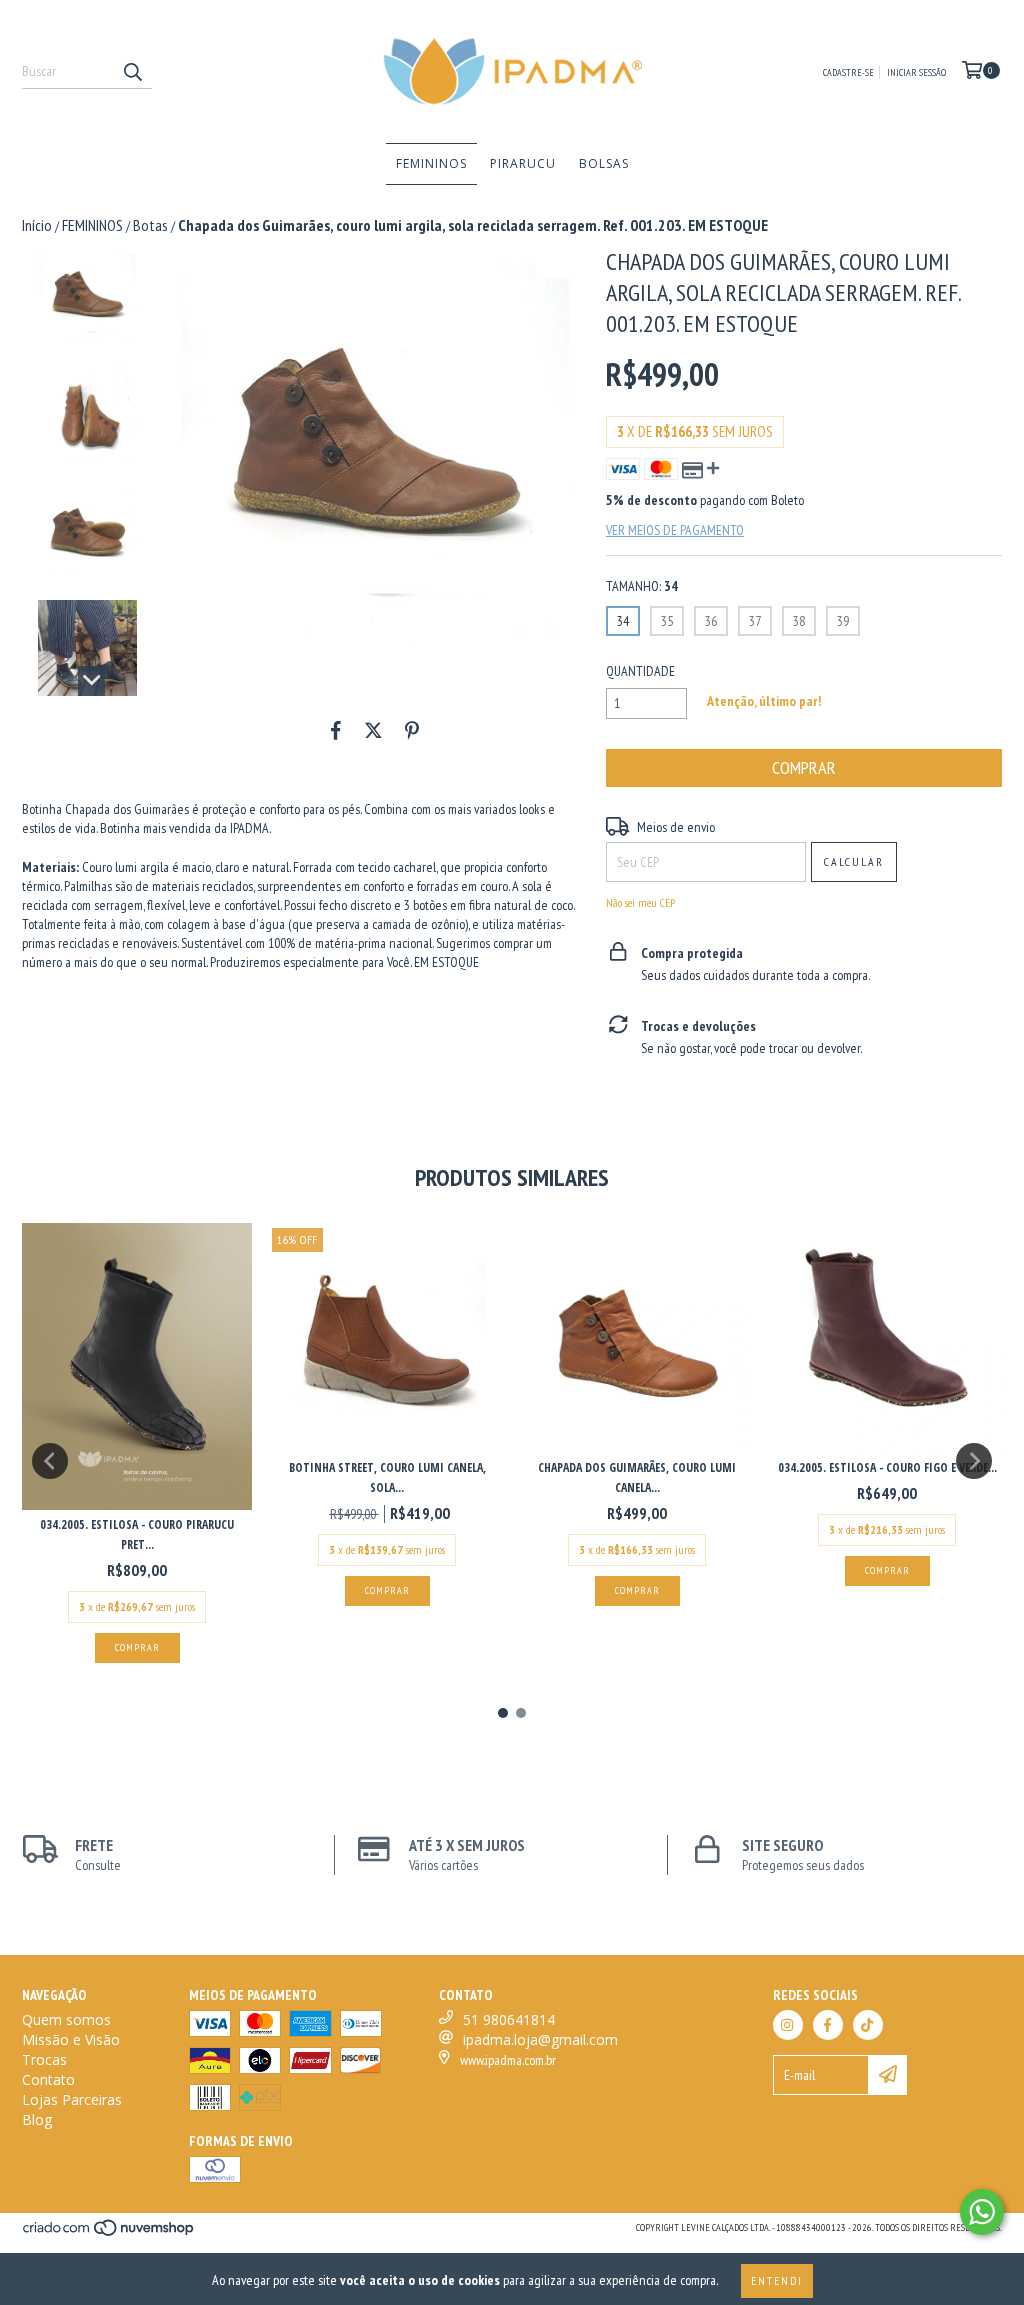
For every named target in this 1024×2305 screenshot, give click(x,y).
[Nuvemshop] (109, 2234)
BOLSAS (604, 163)
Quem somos (66, 2019)
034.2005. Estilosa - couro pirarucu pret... (137, 1534)
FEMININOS (431, 163)
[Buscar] (132, 71)
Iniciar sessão (916, 72)
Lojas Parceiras (72, 2099)
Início (37, 225)
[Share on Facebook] (336, 730)
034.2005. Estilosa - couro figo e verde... (887, 1467)
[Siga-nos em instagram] (788, 2025)
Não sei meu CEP (640, 902)
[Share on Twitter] (373, 730)
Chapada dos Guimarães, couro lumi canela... (637, 1477)
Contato (48, 2079)
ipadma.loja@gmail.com (540, 2039)
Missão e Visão (71, 2039)
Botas (150, 225)
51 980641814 (509, 2019)
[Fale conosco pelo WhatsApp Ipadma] (982, 2212)
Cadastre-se (848, 72)
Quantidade (640, 671)
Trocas (44, 2059)
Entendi (777, 2280)
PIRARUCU (523, 163)
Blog (37, 2119)
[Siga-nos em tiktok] (868, 2025)
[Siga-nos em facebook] (828, 2025)
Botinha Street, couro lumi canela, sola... (387, 1477)
